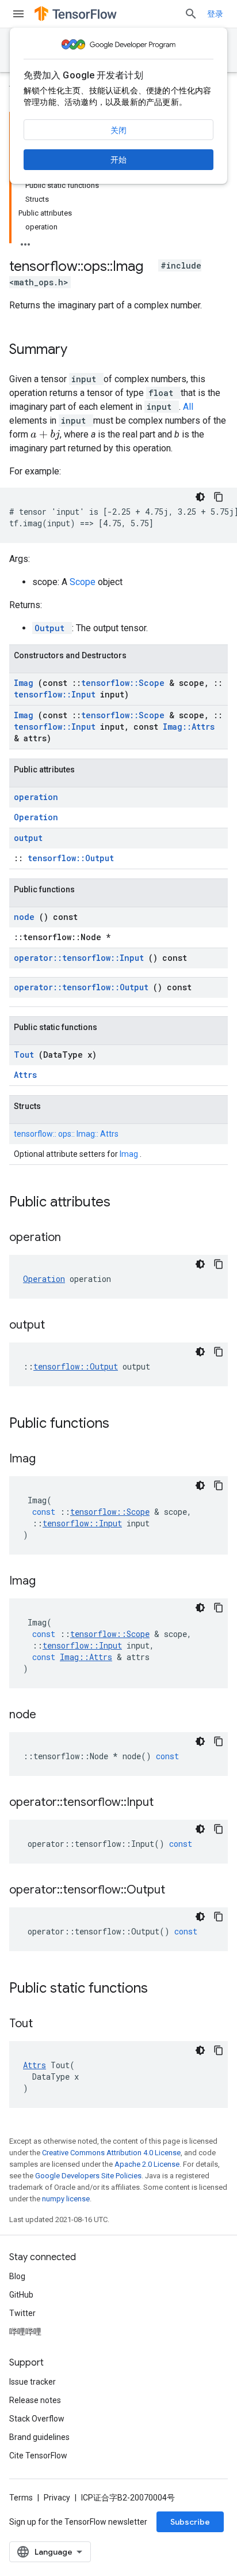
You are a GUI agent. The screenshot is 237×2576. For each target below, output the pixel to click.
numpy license (66, 2199)
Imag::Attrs (189, 727)
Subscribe (190, 2522)
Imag (26, 683)
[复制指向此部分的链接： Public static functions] (163, 1989)
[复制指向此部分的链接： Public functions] (124, 1424)
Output (52, 628)
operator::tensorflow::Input (81, 958)
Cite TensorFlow (38, 2456)
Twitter (22, 2313)
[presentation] (45, 435)
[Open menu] (18, 14)
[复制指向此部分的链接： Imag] (50, 1459)
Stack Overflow (37, 2419)
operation (36, 797)
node (26, 917)
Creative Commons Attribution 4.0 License (111, 2153)
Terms (21, 2498)
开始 (118, 160)
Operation (36, 817)
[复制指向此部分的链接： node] (51, 1715)
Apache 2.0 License (147, 2164)
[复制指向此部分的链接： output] (59, 1326)
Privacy (57, 2498)
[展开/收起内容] (25, 241)
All (188, 407)
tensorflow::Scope (125, 683)
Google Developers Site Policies (88, 2176)
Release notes (35, 2400)
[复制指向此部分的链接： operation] (75, 1238)
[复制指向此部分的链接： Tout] (47, 2024)
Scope (84, 582)
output (28, 838)
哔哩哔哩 (25, 2332)
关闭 (118, 130)
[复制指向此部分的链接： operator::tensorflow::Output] (179, 1891)
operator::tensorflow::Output (83, 987)
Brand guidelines (39, 2437)
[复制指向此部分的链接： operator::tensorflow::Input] (168, 1803)
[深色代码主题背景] (200, 497)
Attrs (25, 1075)
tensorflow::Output (71, 858)
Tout (26, 1055)
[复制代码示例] (219, 497)
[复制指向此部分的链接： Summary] (82, 350)
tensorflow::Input (57, 694)
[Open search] (191, 14)
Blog (17, 2276)
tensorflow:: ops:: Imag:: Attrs (66, 1134)
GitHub (21, 2295)
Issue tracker (33, 2382)
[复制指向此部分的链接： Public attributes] (125, 1203)
